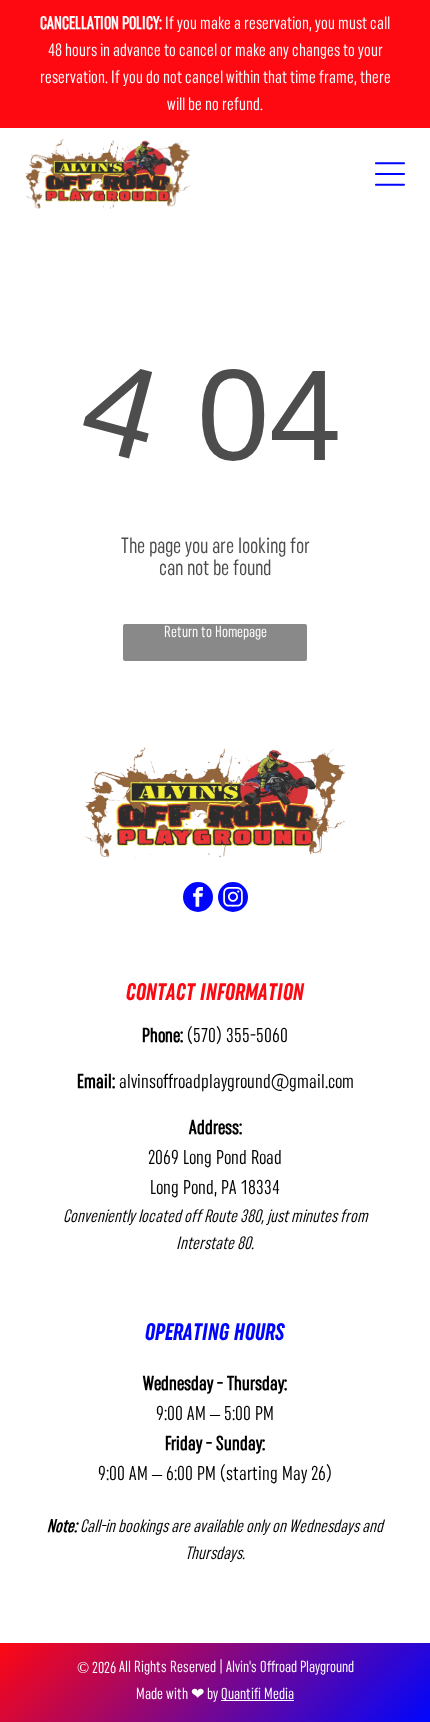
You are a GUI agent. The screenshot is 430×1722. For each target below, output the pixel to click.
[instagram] (233, 899)
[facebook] (198, 899)
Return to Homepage (215, 632)
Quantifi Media (257, 1694)
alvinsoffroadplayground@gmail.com (236, 1082)
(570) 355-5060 (237, 1036)
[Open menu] (390, 174)
